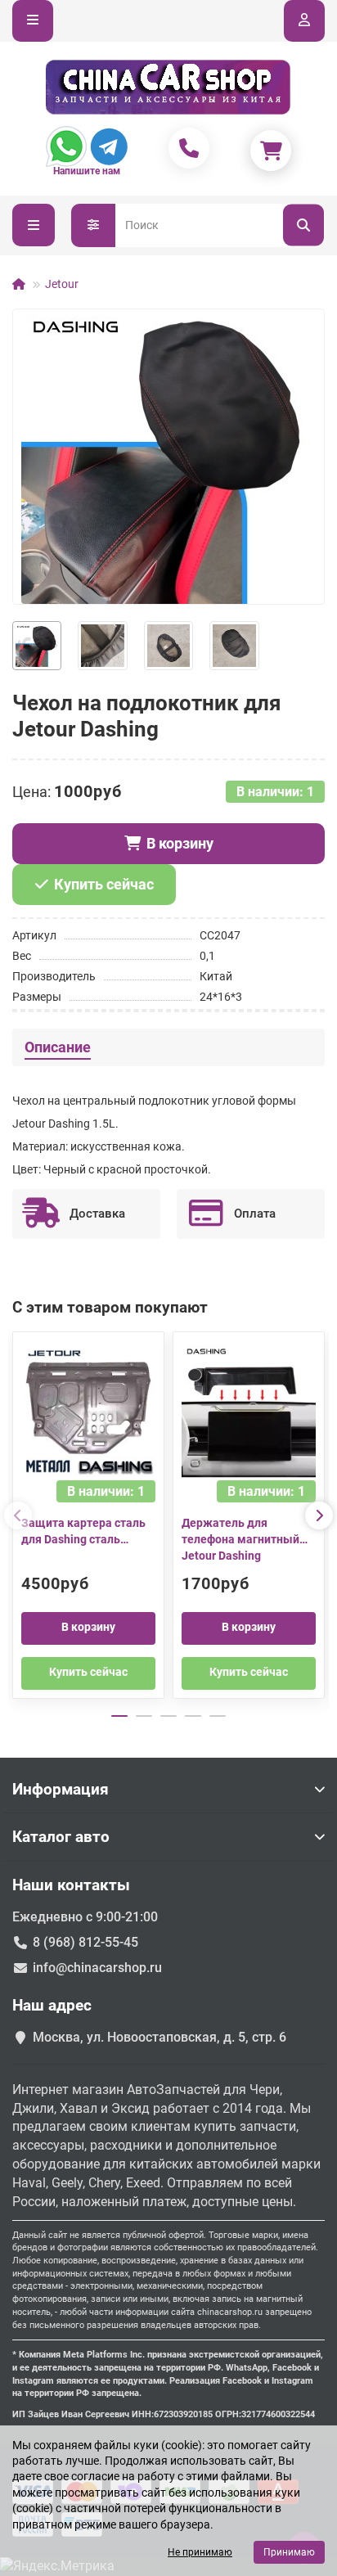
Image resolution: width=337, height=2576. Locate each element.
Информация (61, 1789)
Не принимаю (200, 2552)
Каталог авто (61, 1837)
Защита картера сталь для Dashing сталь (83, 1531)
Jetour (62, 284)
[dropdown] (33, 21)
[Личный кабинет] (304, 21)
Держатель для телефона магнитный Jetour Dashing (240, 1539)
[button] (18, 1515)
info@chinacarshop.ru (97, 1968)
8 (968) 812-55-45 (85, 1942)
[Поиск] (303, 225)
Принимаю (289, 2552)
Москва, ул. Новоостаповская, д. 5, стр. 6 (160, 2037)
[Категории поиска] (93, 225)
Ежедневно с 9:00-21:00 (85, 1917)
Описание (58, 1047)
